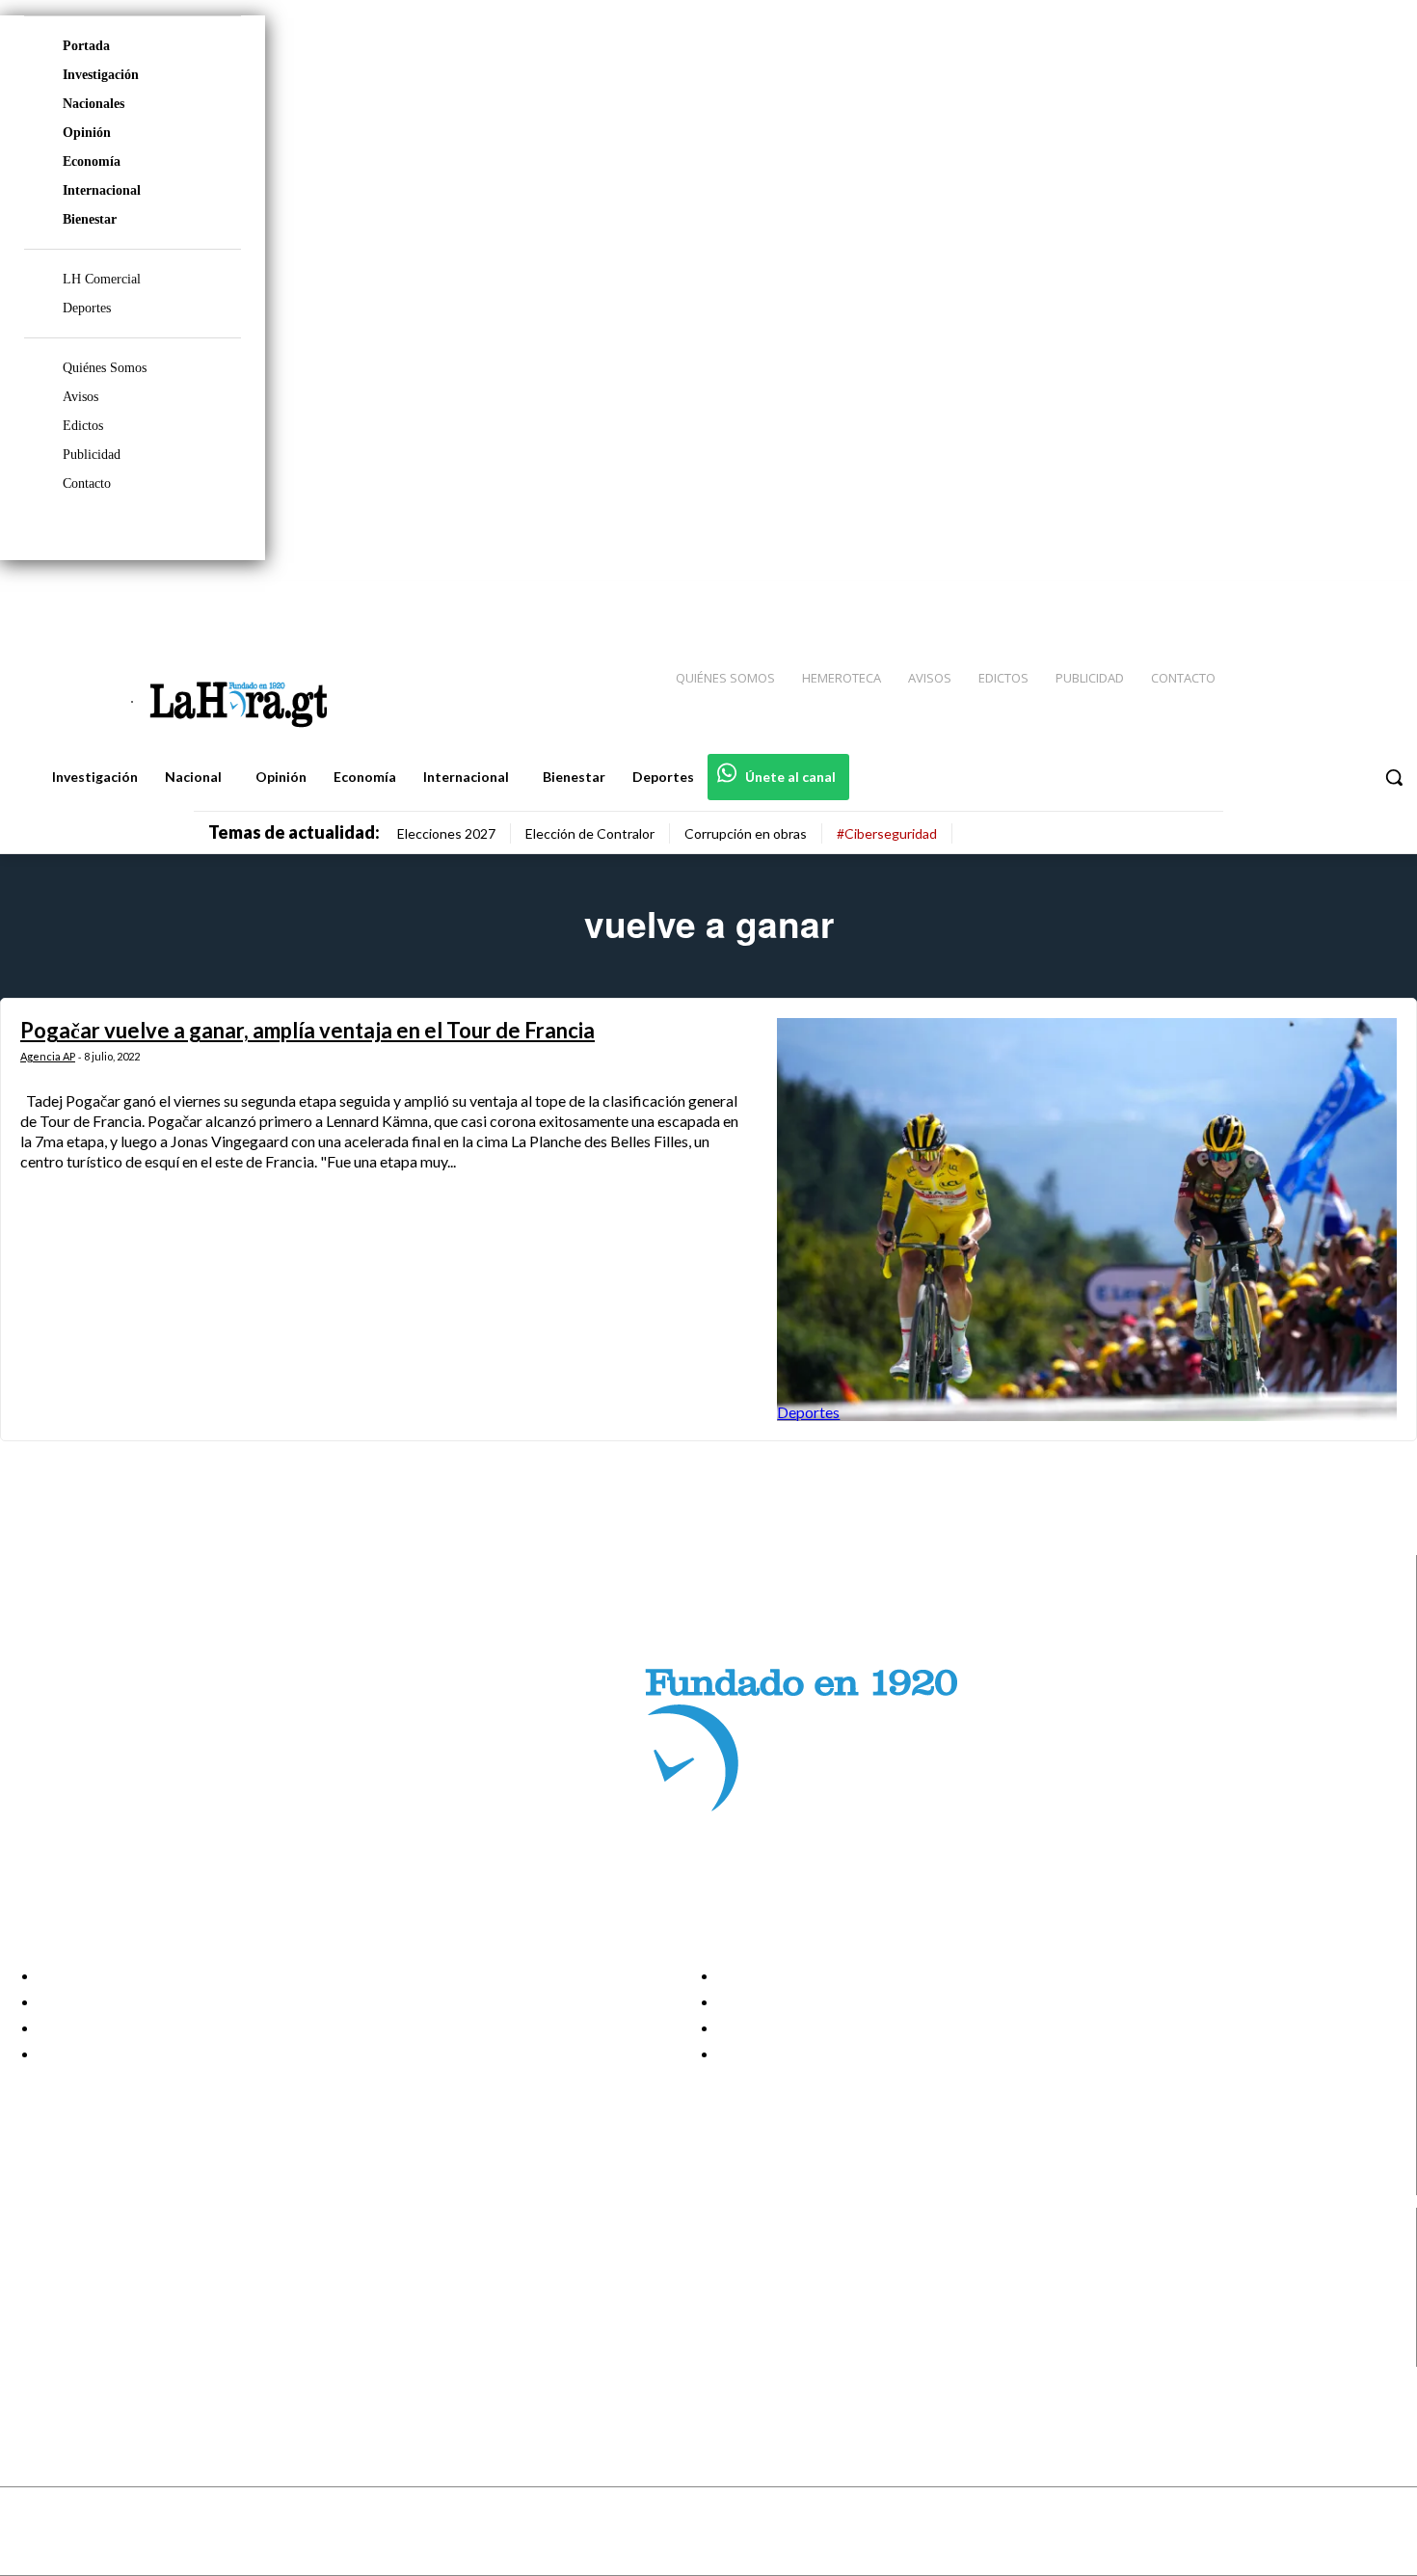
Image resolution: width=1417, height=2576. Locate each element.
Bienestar (90, 219)
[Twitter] (1346, 599)
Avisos (80, 397)
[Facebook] (1243, 599)
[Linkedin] (1312, 599)
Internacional (102, 190)
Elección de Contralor (590, 833)
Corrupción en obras (746, 833)
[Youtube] (1380, 599)
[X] (31, 2331)
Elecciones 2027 (446, 833)
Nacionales (94, 104)
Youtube (85, 2354)
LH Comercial (102, 279)
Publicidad (92, 455)
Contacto (87, 483)
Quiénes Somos (105, 368)
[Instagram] (1277, 599)
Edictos (83, 426)
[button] (1394, 777)
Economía (92, 161)
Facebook (90, 2257)
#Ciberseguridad (887, 833)
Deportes (87, 308)
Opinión (87, 133)
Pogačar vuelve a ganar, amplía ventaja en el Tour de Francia (307, 1030)
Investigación (101, 75)
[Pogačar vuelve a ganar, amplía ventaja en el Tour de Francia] (1087, 1220)
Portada (86, 46)
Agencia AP (48, 1056)
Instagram (92, 2281)
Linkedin (85, 2306)
